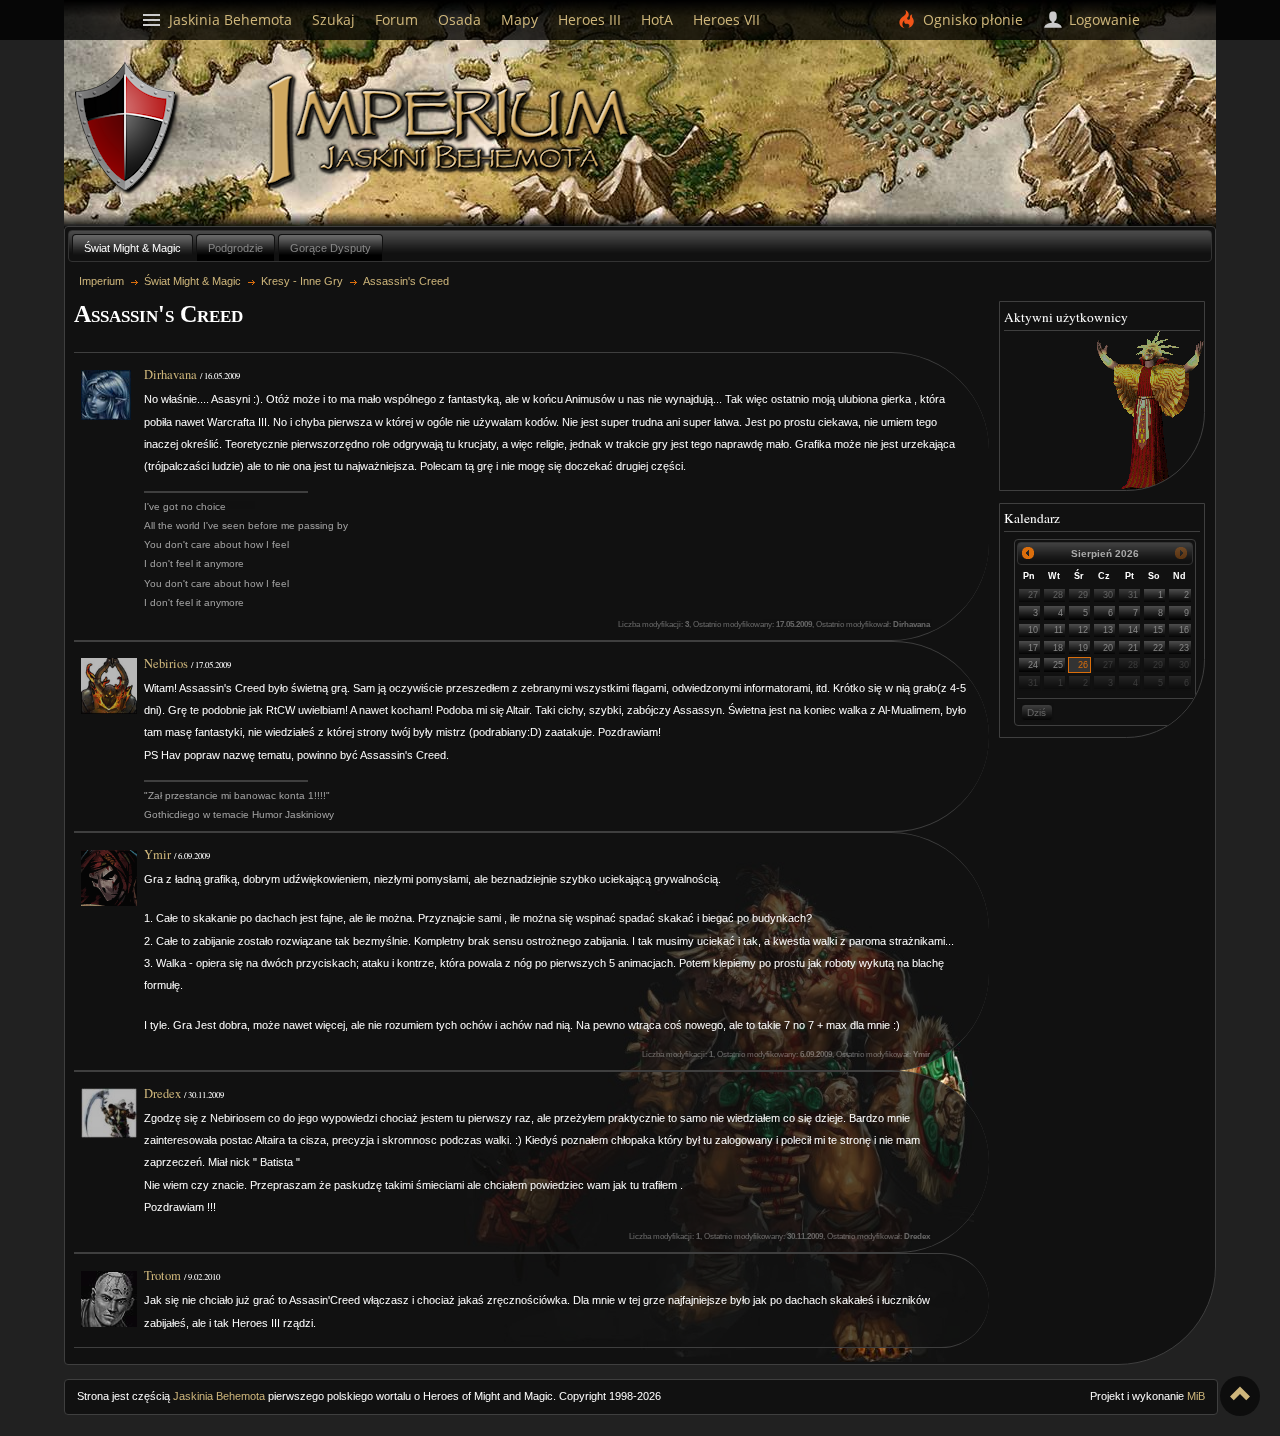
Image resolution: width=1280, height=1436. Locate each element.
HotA (657, 19)
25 (1058, 665)
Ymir (157, 854)
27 (1033, 595)
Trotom (162, 1275)
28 (1058, 595)
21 (1133, 648)
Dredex (162, 1093)
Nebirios (166, 663)
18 (1058, 648)
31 (1133, 595)
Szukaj (333, 19)
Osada (459, 19)
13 (1108, 630)
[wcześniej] (1028, 553)
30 (1108, 595)
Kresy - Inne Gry (302, 281)
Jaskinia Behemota (219, 1396)
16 (1184, 630)
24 (1033, 665)
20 (1108, 648)
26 (1083, 665)
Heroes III (589, 19)
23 (1184, 648)
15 (1158, 630)
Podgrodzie (235, 248)
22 (1158, 648)
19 (1083, 648)
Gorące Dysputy (330, 248)
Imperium (451, 131)
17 (1033, 648)
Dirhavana (170, 374)
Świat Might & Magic (132, 248)
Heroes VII (726, 19)
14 (1133, 630)
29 (1083, 595)
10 (1033, 630)
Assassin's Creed (406, 281)
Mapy (519, 19)
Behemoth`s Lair (127, 128)
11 (1058, 630)
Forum (396, 19)
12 (1083, 630)
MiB (1196, 1396)
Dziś (1036, 712)
